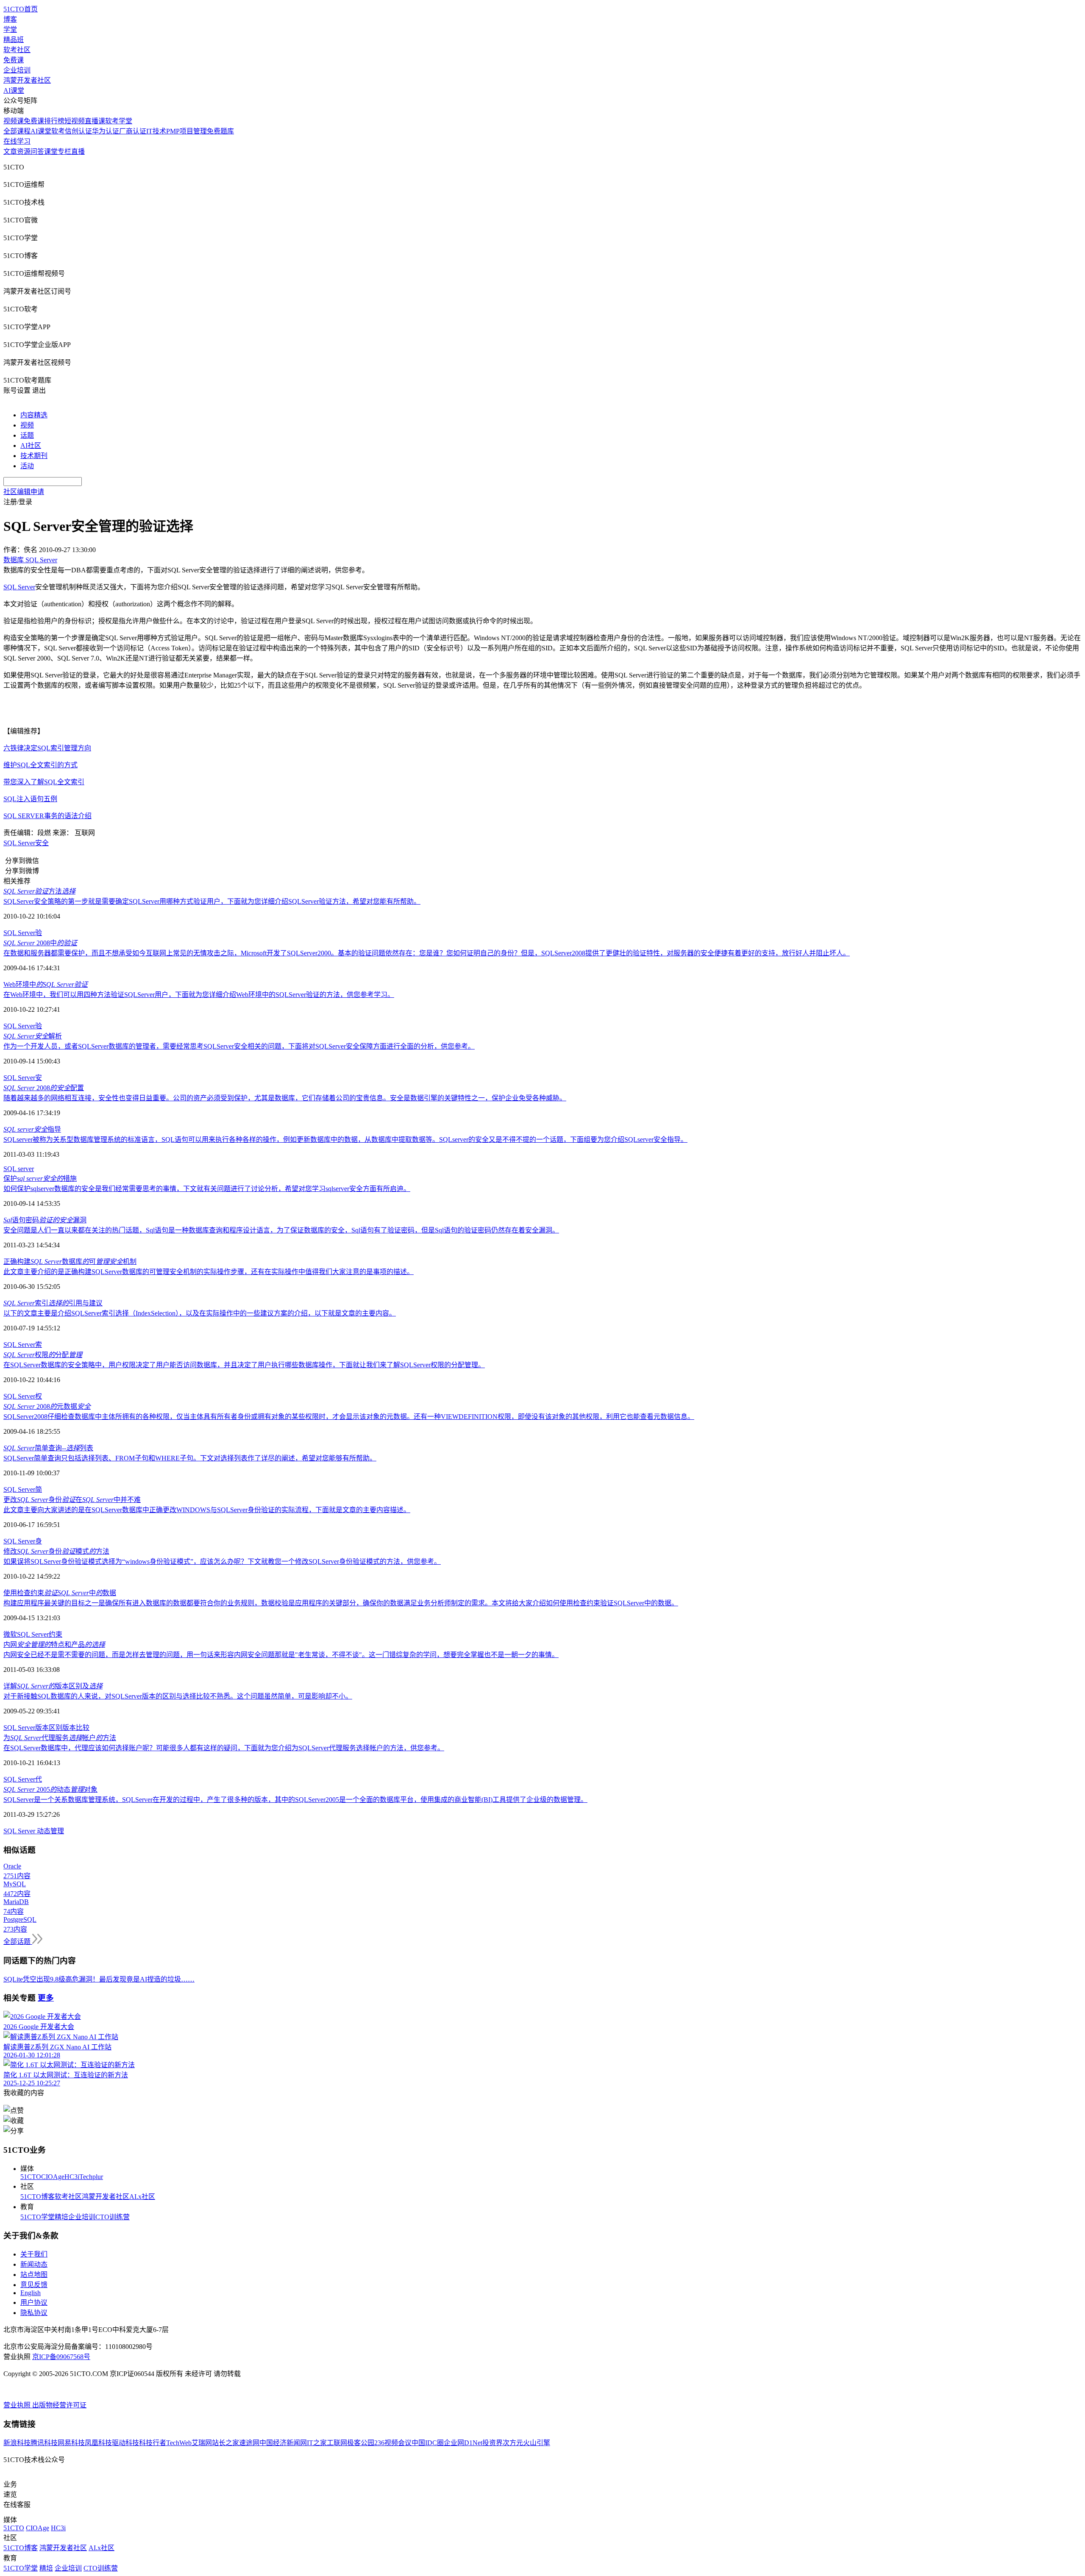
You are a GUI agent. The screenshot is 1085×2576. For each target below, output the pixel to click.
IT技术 (156, 131)
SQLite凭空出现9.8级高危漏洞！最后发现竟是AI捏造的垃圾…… (99, 1979)
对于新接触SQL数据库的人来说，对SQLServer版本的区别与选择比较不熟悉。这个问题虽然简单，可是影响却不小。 (178, 1696)
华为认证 (106, 131)
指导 (32, 1129)
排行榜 (54, 121)
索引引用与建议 (53, 1303)
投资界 (492, 2443)
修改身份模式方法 (56, 1551)
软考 (58, 131)
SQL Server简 (23, 1489)
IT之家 (317, 2443)
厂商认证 (133, 131)
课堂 (51, 151)
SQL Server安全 (26, 843)
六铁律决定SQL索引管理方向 (47, 748)
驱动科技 (125, 2443)
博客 (10, 19)
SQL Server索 (23, 1345)
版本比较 (76, 1728)
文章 (10, 151)
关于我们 (34, 2254)
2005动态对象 (50, 1789)
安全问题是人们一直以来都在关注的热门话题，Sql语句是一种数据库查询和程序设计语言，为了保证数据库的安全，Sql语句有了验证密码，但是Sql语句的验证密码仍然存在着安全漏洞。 (281, 1230)
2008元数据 (47, 1406)
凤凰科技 (98, 2443)
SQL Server (19, 587)
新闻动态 (34, 2264)
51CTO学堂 (38, 2217)
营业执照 (18, 2405)
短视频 (75, 121)
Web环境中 (46, 984)
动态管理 (50, 1831)
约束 (56, 1634)
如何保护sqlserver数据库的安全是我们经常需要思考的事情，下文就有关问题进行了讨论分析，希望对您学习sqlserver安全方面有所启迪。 (207, 1189)
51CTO (31, 2177)
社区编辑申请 (24, 492)
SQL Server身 (23, 1541)
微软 (10, 1634)
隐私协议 (34, 2313)
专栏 (64, 151)
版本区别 (49, 1728)
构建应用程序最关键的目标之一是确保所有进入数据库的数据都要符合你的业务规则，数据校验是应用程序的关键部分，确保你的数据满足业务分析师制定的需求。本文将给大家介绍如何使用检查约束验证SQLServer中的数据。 (341, 1603)
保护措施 (40, 1178)
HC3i (72, 2177)
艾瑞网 (202, 2443)
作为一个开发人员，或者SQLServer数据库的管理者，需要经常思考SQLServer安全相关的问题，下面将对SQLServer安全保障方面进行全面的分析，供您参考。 (239, 1046)
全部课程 (17, 131)
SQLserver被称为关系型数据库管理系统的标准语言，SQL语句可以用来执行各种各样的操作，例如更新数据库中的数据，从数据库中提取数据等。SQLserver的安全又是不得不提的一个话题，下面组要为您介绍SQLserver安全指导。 (345, 1139)
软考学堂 (119, 121)
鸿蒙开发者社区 (27, 80)
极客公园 (361, 2443)
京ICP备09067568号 (61, 2357)
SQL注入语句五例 (30, 799)
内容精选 (34, 415)
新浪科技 (17, 2443)
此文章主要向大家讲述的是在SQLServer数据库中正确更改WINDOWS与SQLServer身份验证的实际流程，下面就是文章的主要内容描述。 (207, 1510)
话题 (27, 435)
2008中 (40, 943)
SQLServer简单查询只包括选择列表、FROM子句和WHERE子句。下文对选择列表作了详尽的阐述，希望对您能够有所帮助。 (190, 1458)
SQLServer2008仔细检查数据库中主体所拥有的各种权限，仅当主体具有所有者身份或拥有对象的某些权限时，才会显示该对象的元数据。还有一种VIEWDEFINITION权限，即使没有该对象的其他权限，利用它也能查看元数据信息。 (349, 1417)
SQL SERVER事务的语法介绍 (47, 816)
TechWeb (179, 2443)
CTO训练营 (113, 2217)
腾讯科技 (44, 2443)
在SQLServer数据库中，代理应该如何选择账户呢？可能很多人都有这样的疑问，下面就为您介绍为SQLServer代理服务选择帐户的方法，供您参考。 (224, 1748)
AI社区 (31, 446)
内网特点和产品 (54, 1645)
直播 (78, 151)
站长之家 (225, 2443)
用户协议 (34, 2303)
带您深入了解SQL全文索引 (44, 782)
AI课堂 (14, 90)
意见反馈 (34, 2285)
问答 (37, 151)
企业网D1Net (463, 2443)
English (31, 2293)
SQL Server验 (23, 933)
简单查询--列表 (48, 1448)
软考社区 (17, 50)
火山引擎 (537, 2443)
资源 (24, 151)
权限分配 (43, 1355)
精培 (61, 2217)
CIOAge (53, 2177)
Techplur (91, 2177)
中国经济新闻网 (283, 2443)
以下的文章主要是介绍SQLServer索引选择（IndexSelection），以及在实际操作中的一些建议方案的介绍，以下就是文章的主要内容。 (200, 1313)
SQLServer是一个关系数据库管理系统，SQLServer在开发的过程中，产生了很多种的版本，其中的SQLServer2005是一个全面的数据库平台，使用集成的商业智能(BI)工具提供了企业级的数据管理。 (295, 1800)
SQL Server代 (23, 1779)
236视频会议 (393, 2443)
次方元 (513, 2443)
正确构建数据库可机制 (70, 1262)
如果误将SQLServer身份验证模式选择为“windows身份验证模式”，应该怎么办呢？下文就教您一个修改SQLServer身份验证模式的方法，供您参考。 (222, 1561)
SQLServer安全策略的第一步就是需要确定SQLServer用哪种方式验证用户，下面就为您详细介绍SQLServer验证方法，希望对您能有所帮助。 (212, 901)
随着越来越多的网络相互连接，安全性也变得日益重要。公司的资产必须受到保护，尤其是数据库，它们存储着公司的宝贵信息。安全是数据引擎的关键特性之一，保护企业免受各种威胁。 (285, 1098)
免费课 (14, 60)
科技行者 (153, 2443)
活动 (27, 466)
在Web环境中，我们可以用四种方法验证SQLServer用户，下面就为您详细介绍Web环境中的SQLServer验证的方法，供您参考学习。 (199, 995)
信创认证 (78, 131)
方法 (39, 891)
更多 (46, 1998)
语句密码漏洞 (45, 1220)
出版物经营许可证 (59, 2405)
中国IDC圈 (428, 2443)
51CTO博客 (38, 2197)
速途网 (249, 2443)
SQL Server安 (23, 1078)
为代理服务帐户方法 (60, 1738)
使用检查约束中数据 (60, 1593)
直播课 (95, 121)
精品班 (14, 40)
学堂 (10, 29)
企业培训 (17, 70)
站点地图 (34, 2275)
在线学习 (17, 141)
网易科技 (71, 2443)
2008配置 (44, 1088)
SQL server (19, 1169)
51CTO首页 (21, 9)
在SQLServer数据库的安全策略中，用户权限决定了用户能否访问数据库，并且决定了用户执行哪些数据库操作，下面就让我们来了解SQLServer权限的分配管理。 (244, 1365)
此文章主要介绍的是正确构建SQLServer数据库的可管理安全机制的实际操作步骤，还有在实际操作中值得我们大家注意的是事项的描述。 (209, 1272)
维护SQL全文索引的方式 (40, 765)
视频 (27, 425)
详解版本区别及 (53, 1686)
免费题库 (220, 131)
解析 (33, 1036)
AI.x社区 (142, 2197)
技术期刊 (34, 456)
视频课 (14, 121)
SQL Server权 (23, 1396)
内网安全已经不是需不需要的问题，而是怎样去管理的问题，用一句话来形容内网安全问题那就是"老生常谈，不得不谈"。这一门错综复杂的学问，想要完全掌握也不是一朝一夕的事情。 (281, 1655)
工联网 (337, 2443)
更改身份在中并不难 (72, 1500)
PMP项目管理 (186, 131)
